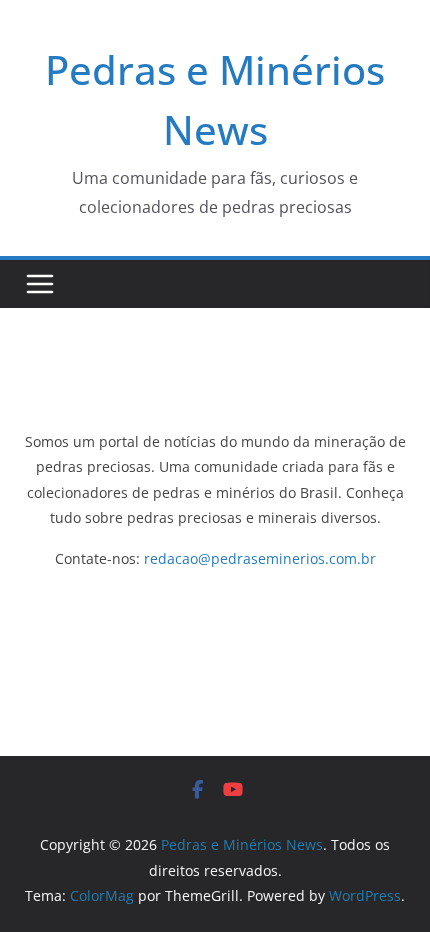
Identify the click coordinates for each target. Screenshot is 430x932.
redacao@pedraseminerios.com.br (260, 558)
